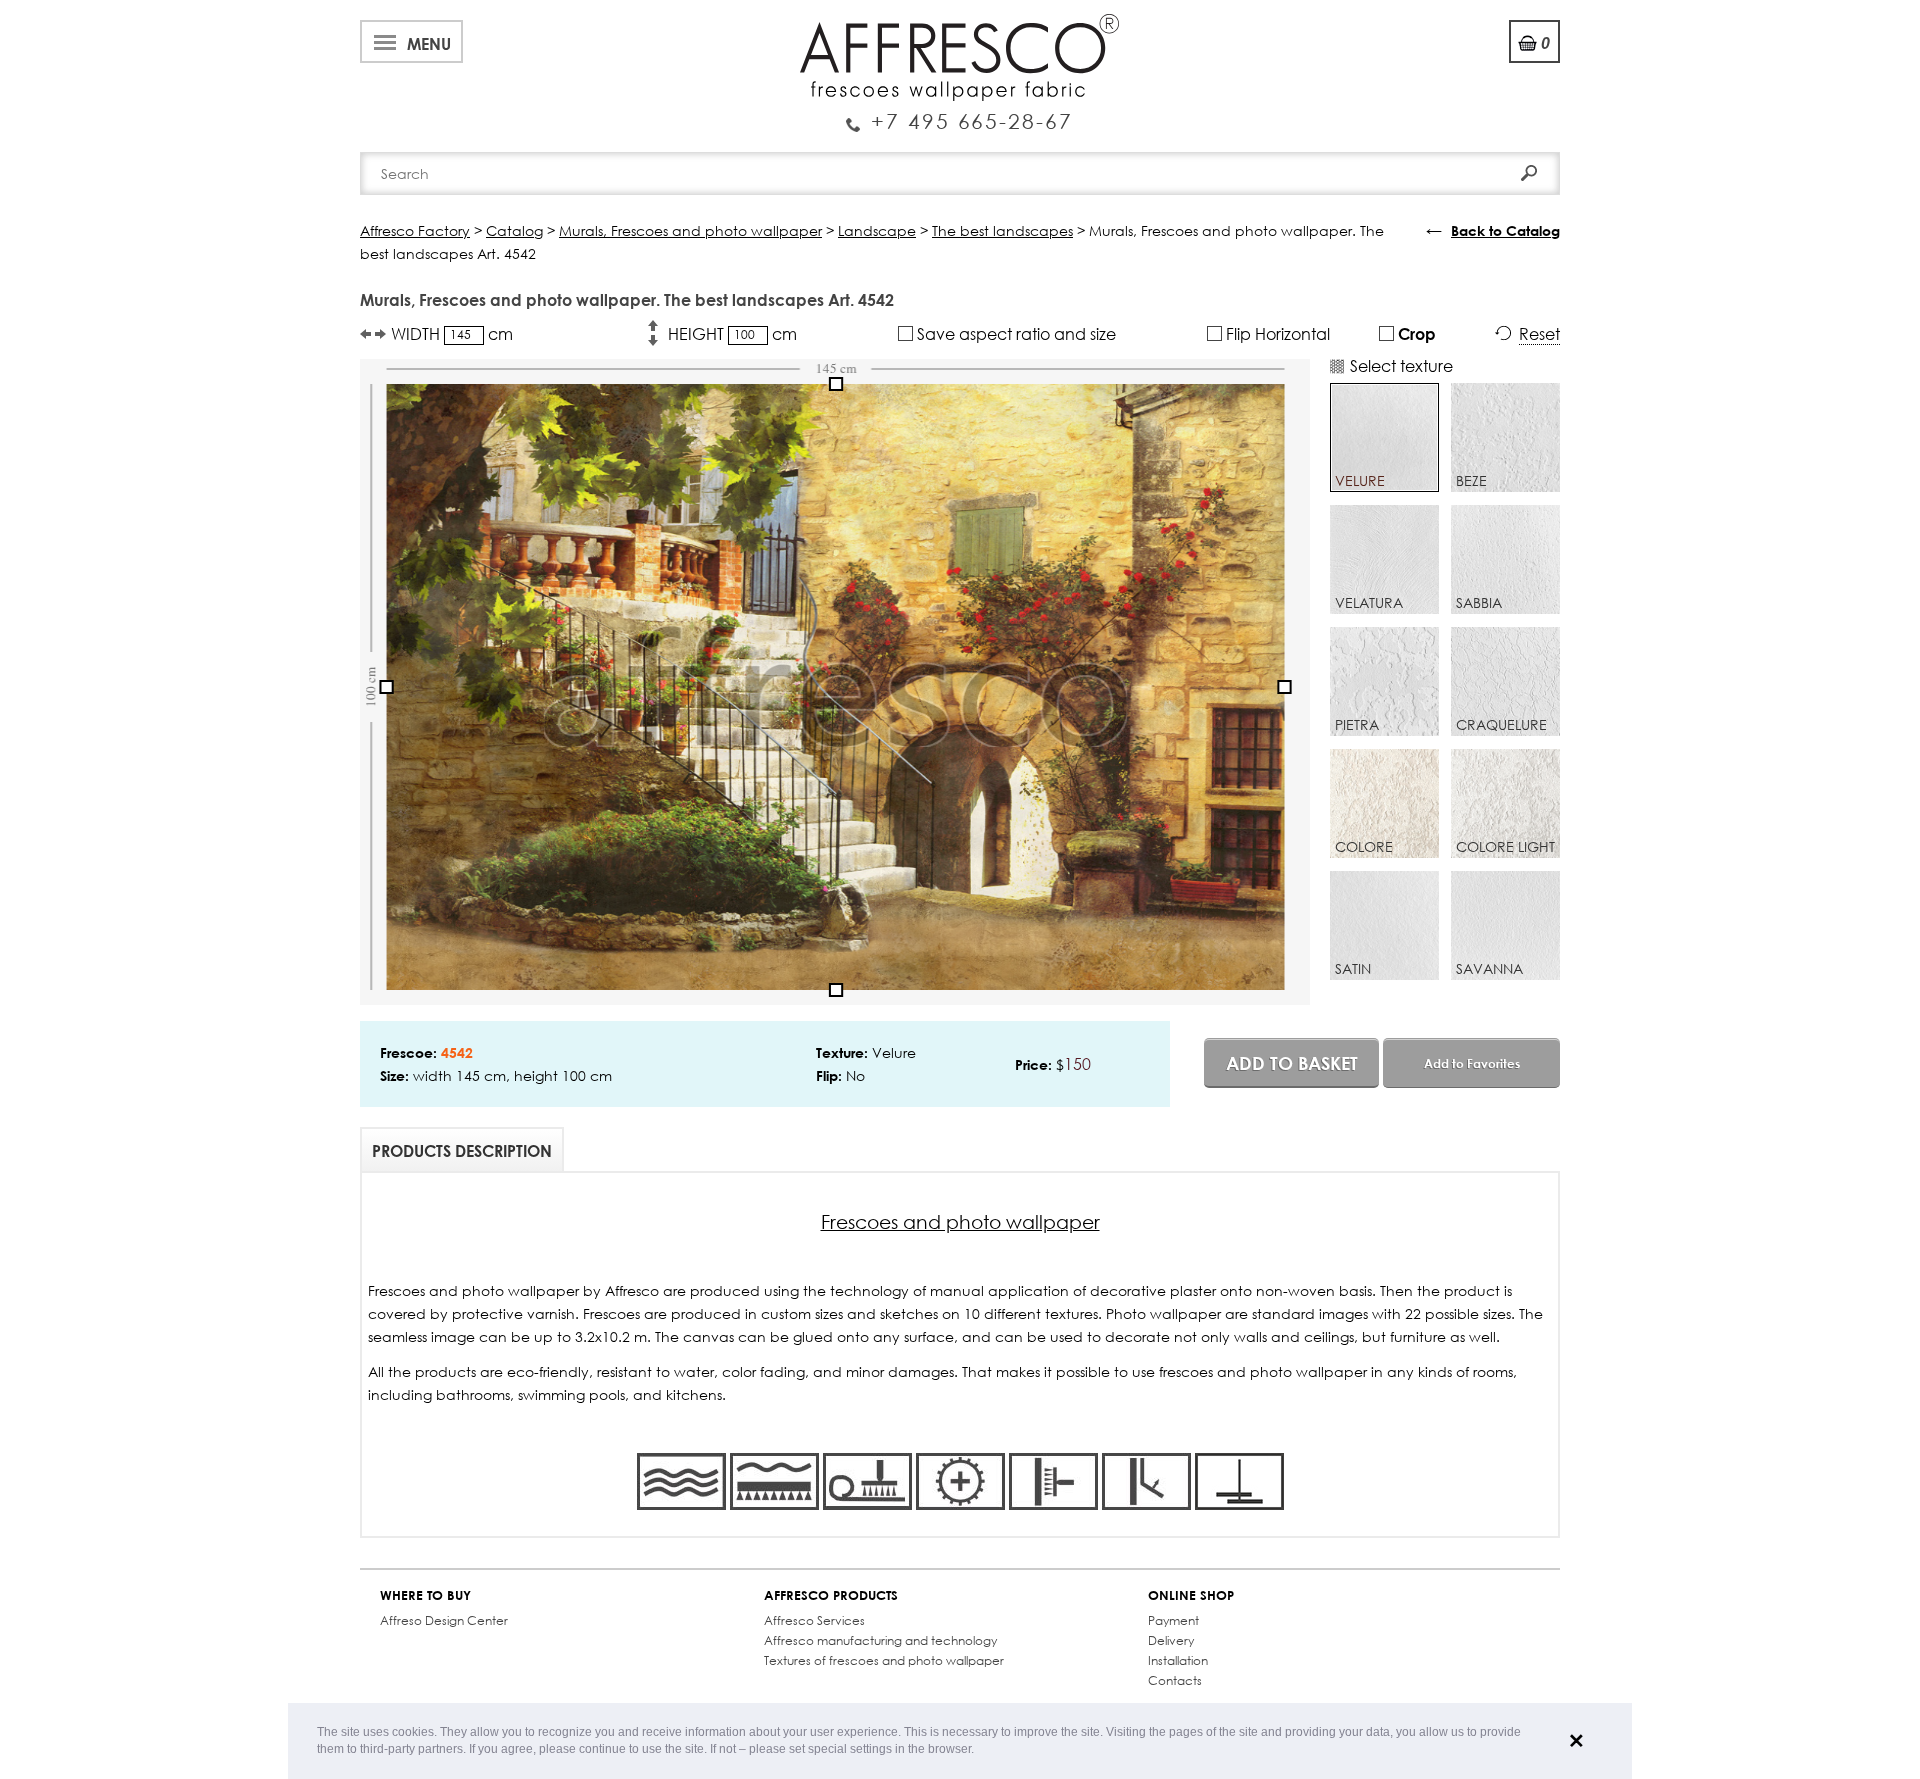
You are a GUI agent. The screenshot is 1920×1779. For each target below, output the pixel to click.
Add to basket (1292, 1063)
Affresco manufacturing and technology (880, 1640)
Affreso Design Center (444, 1620)
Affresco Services (814, 1620)
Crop (1415, 333)
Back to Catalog (1505, 230)
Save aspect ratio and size (1014, 333)
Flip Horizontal (1276, 333)
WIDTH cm (452, 333)
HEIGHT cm (732, 333)
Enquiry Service (959, 113)
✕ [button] (1576, 1741)
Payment (1173, 1620)
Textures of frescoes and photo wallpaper (884, 1660)
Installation (1178, 1660)
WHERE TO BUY (425, 1595)
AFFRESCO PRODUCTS (831, 1595)
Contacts (1175, 1680)
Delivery (1171, 1640)
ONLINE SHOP (1191, 1595)
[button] (979, 1750)
